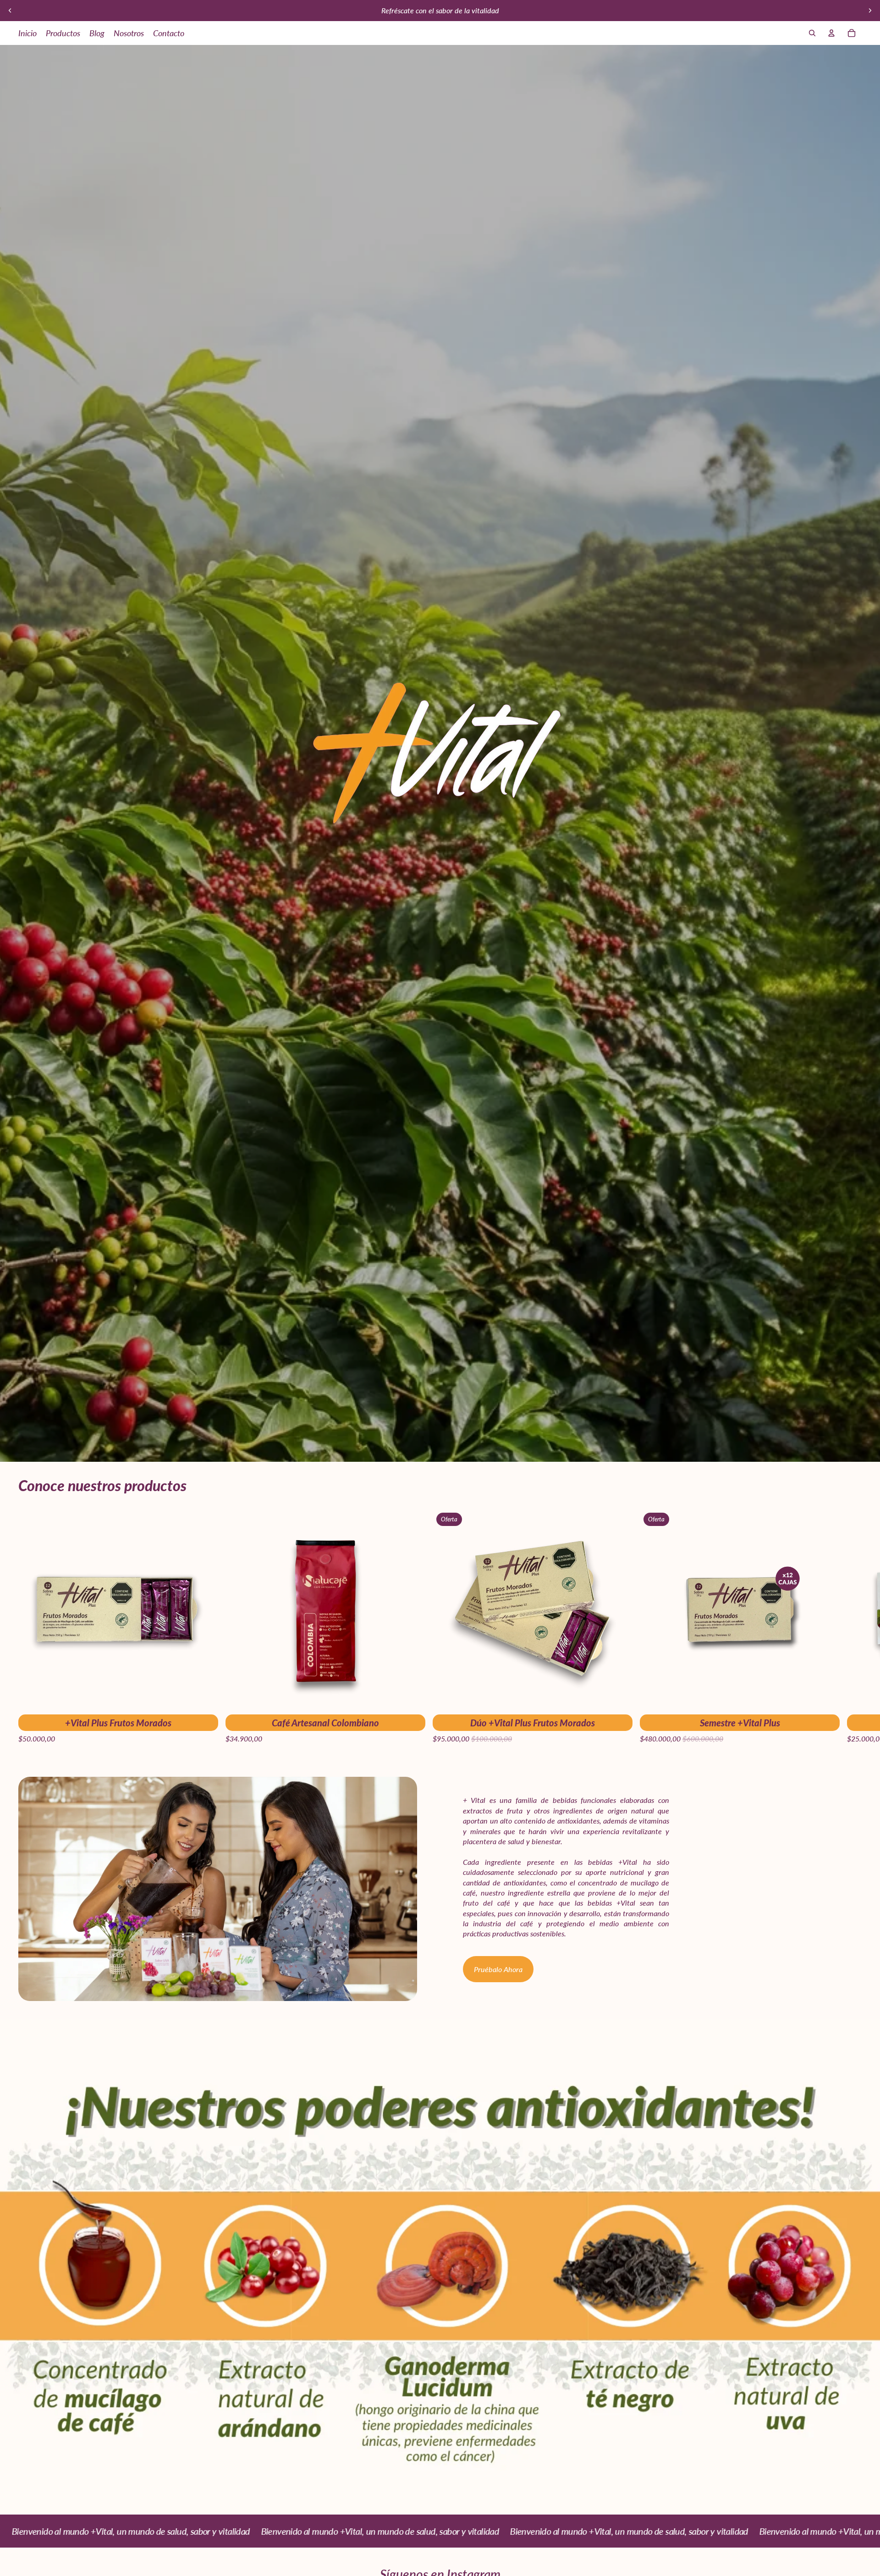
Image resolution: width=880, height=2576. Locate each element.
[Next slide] (870, 11)
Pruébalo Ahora (498, 1969)
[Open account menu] (831, 33)
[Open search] (812, 33)
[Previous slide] (10, 11)
